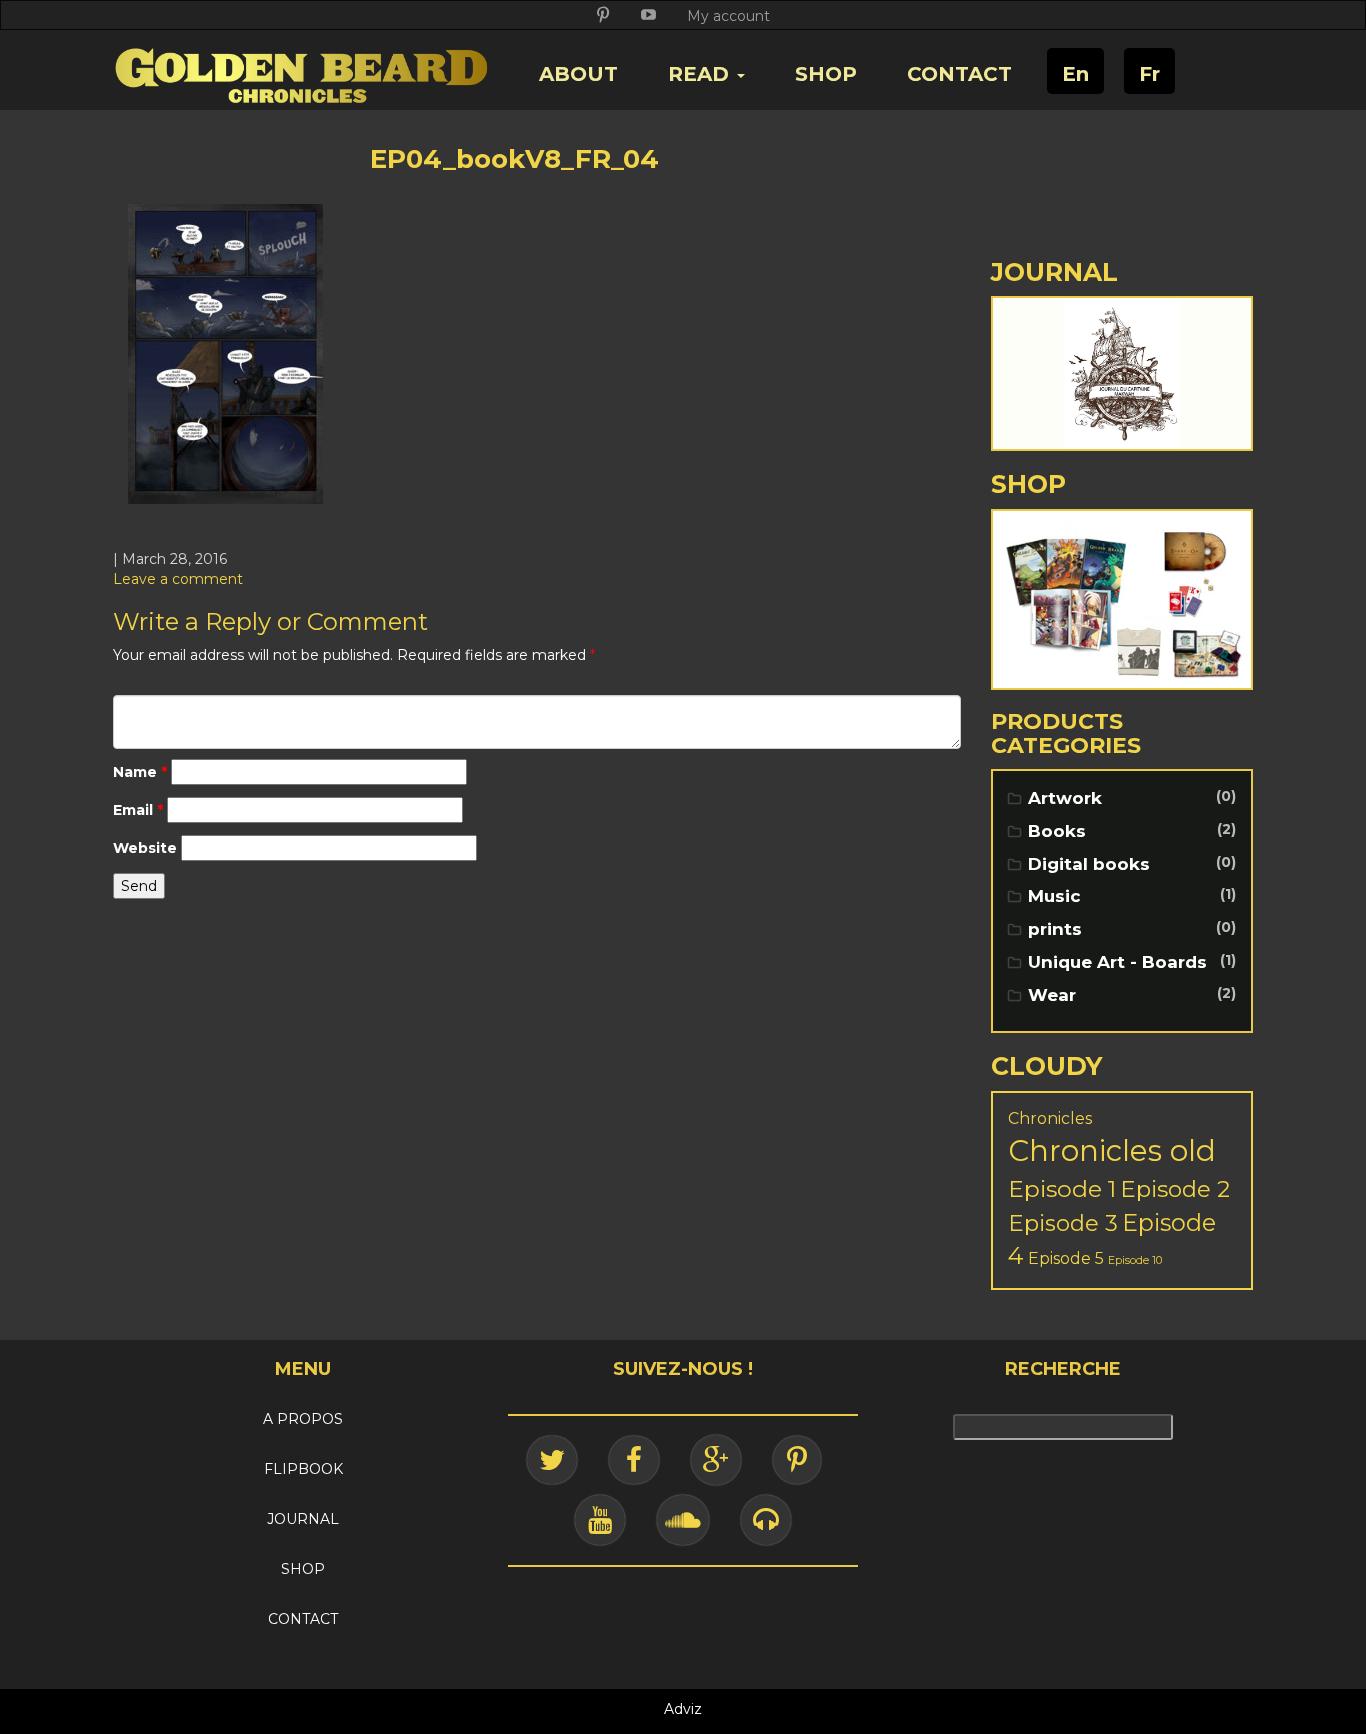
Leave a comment (178, 579)
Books (1057, 831)
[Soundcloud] (683, 1520)
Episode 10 (1135, 1260)
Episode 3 (1063, 1223)
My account (728, 16)
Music (1054, 896)
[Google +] (716, 1460)
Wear (1052, 995)
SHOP (826, 74)
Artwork (1065, 798)
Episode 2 (1175, 1189)
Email (138, 810)
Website (145, 848)
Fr (1149, 74)
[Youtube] (600, 1520)
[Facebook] (634, 1460)
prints (1055, 929)
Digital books (1089, 864)
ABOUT (578, 74)
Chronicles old (1112, 1150)
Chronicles (1050, 1118)
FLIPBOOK (303, 1469)
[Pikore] (797, 1460)
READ (701, 74)
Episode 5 (1066, 1258)
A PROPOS (303, 1419)
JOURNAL (303, 1519)
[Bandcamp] (766, 1520)
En (1075, 74)
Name (140, 772)
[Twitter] (552, 1460)
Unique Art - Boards (1117, 962)
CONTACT (959, 74)
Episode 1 (1062, 1188)
